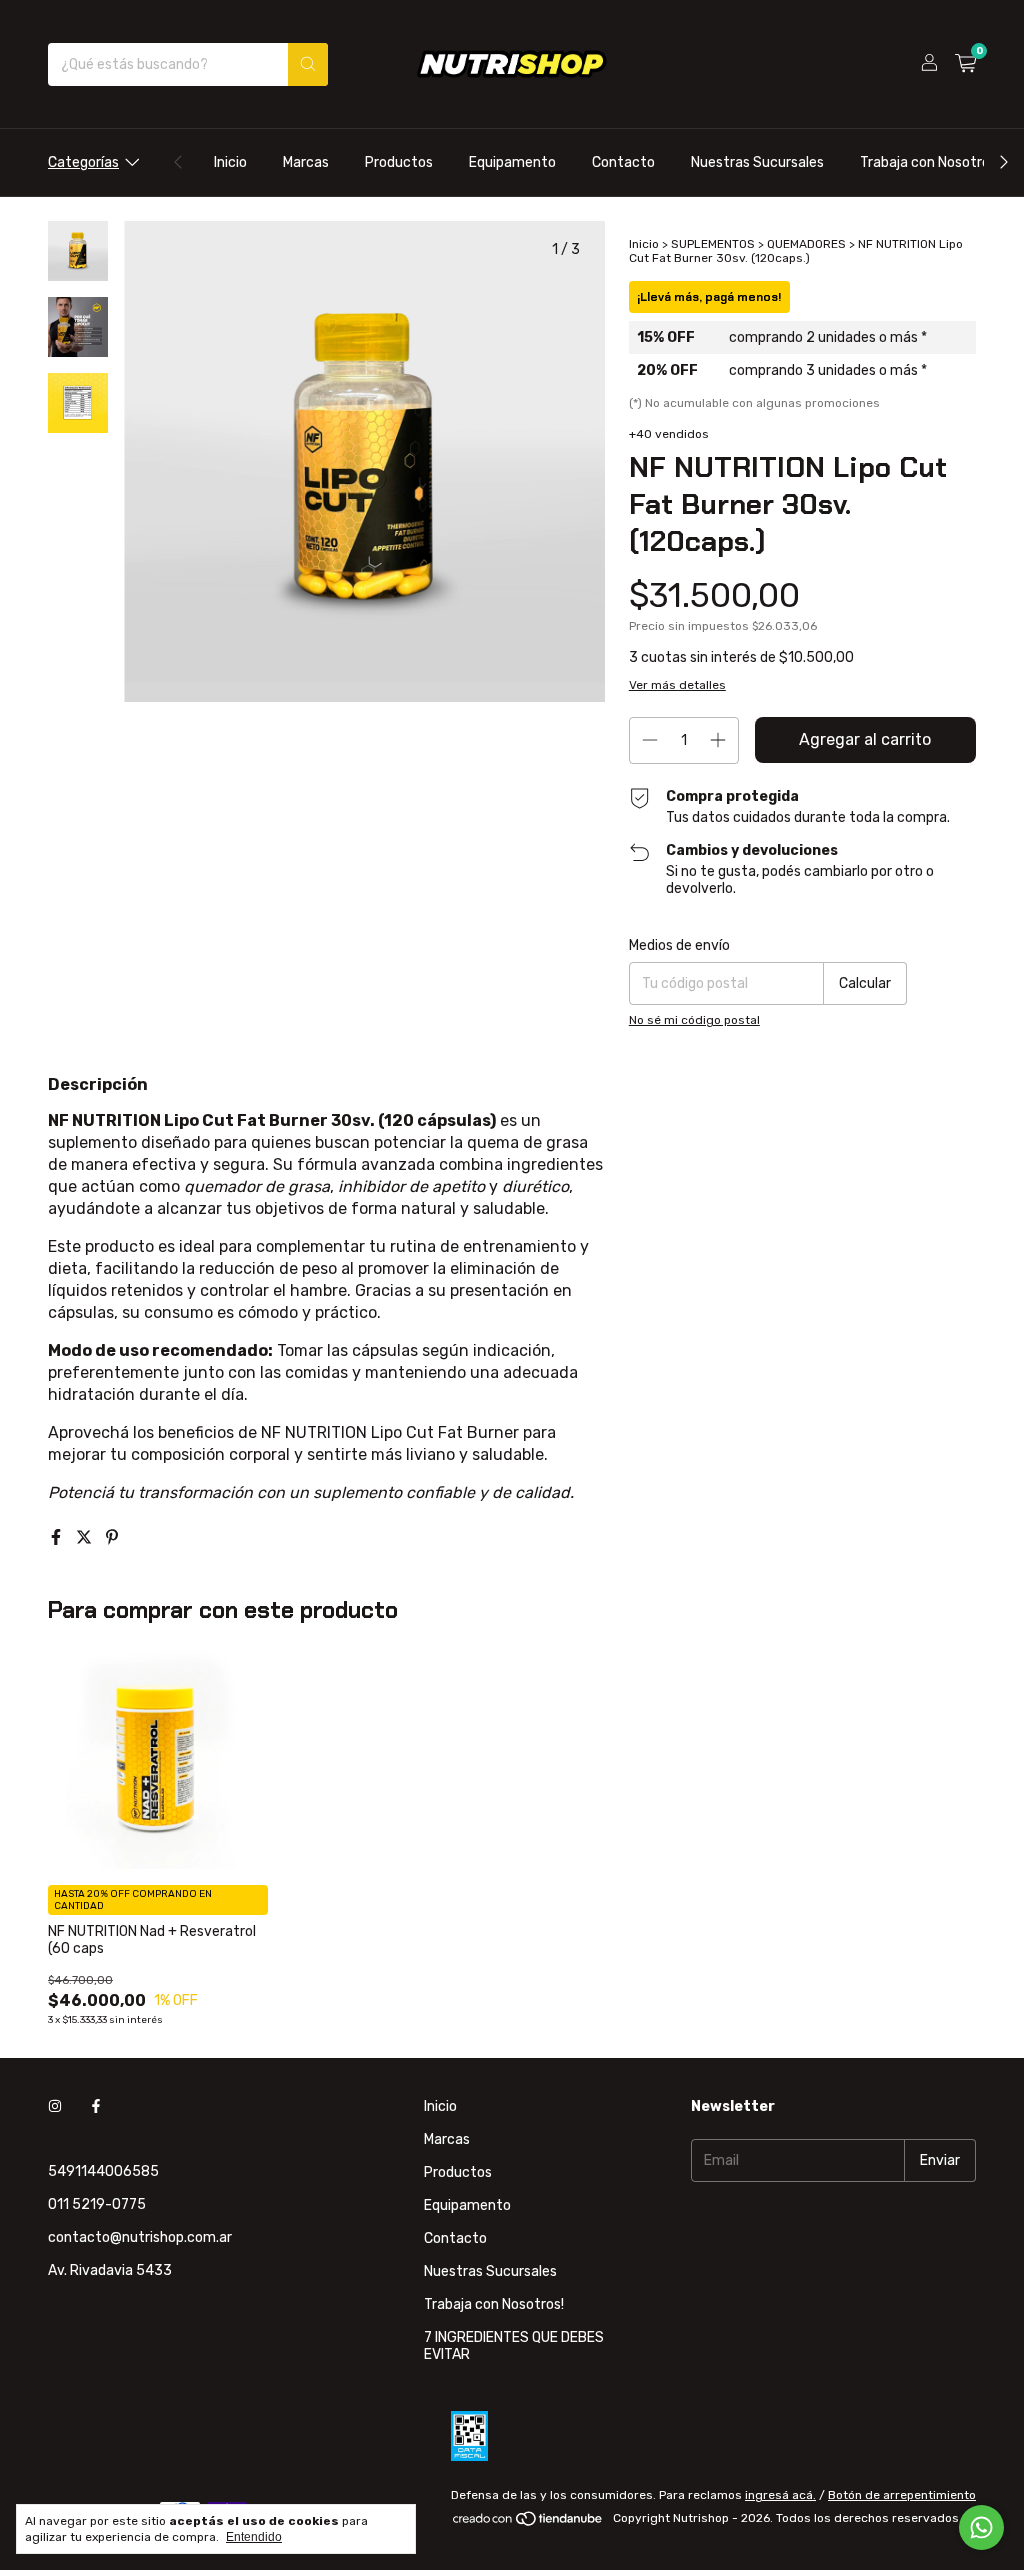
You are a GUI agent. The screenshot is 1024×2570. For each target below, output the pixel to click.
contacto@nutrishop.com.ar (140, 2237)
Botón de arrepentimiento (902, 2495)
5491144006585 (103, 2171)
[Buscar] (308, 64)
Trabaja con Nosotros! (930, 162)
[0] (965, 64)
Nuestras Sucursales (757, 162)
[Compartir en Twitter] (86, 1537)
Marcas (306, 162)
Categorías (83, 162)
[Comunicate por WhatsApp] (981, 2527)
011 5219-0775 (97, 2204)
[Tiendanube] (528, 2523)
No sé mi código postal (694, 1020)
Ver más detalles (677, 685)
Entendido (254, 2537)
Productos (399, 162)
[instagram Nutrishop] (55, 2106)
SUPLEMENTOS (713, 244)
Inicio (230, 162)
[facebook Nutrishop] (96, 2106)
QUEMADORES (806, 244)
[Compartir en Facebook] (58, 1537)
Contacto (623, 162)
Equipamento (512, 162)
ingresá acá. (780, 2495)
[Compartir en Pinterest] (112, 1537)
